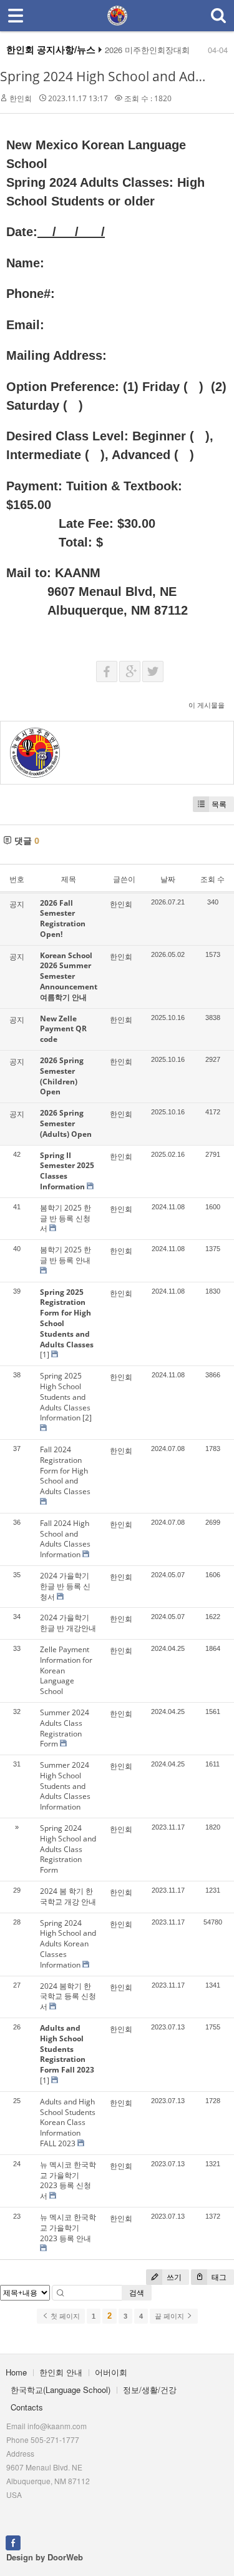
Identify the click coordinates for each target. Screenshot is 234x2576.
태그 (218, 2277)
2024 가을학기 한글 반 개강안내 (68, 1623)
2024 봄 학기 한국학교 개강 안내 (68, 1896)
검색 (137, 2293)
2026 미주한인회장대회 (147, 50)
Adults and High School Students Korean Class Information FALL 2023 (68, 2123)
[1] (45, 1355)
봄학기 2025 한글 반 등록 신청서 (66, 1218)
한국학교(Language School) (61, 2390)
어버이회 (111, 2372)
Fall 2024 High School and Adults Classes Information (65, 1539)
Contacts (27, 2407)
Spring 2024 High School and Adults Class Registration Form (68, 1849)
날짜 (168, 879)
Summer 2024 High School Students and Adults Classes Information (65, 1786)
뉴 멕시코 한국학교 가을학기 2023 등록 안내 (68, 2228)
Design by (45, 2557)
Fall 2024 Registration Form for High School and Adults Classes (65, 1470)
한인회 (21, 98)
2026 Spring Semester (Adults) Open (66, 1123)
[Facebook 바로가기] (13, 2542)
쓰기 (173, 2277)
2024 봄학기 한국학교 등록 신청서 (68, 1997)
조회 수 (212, 879)
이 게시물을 (207, 705)
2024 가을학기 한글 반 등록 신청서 (65, 1586)
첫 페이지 (64, 2316)
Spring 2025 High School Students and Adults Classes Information (65, 1397)
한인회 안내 (61, 2372)
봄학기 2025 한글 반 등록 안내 (66, 1255)
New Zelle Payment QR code (63, 1029)
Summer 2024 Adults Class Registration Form (65, 1728)
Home (16, 2372)
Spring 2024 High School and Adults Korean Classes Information (68, 1944)
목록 (219, 804)
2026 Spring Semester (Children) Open (62, 1076)
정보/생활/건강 (150, 2390)
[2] (87, 1418)
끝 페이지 (170, 2316)
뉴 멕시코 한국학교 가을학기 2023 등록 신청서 (68, 2180)
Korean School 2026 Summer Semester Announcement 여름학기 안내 (69, 976)
